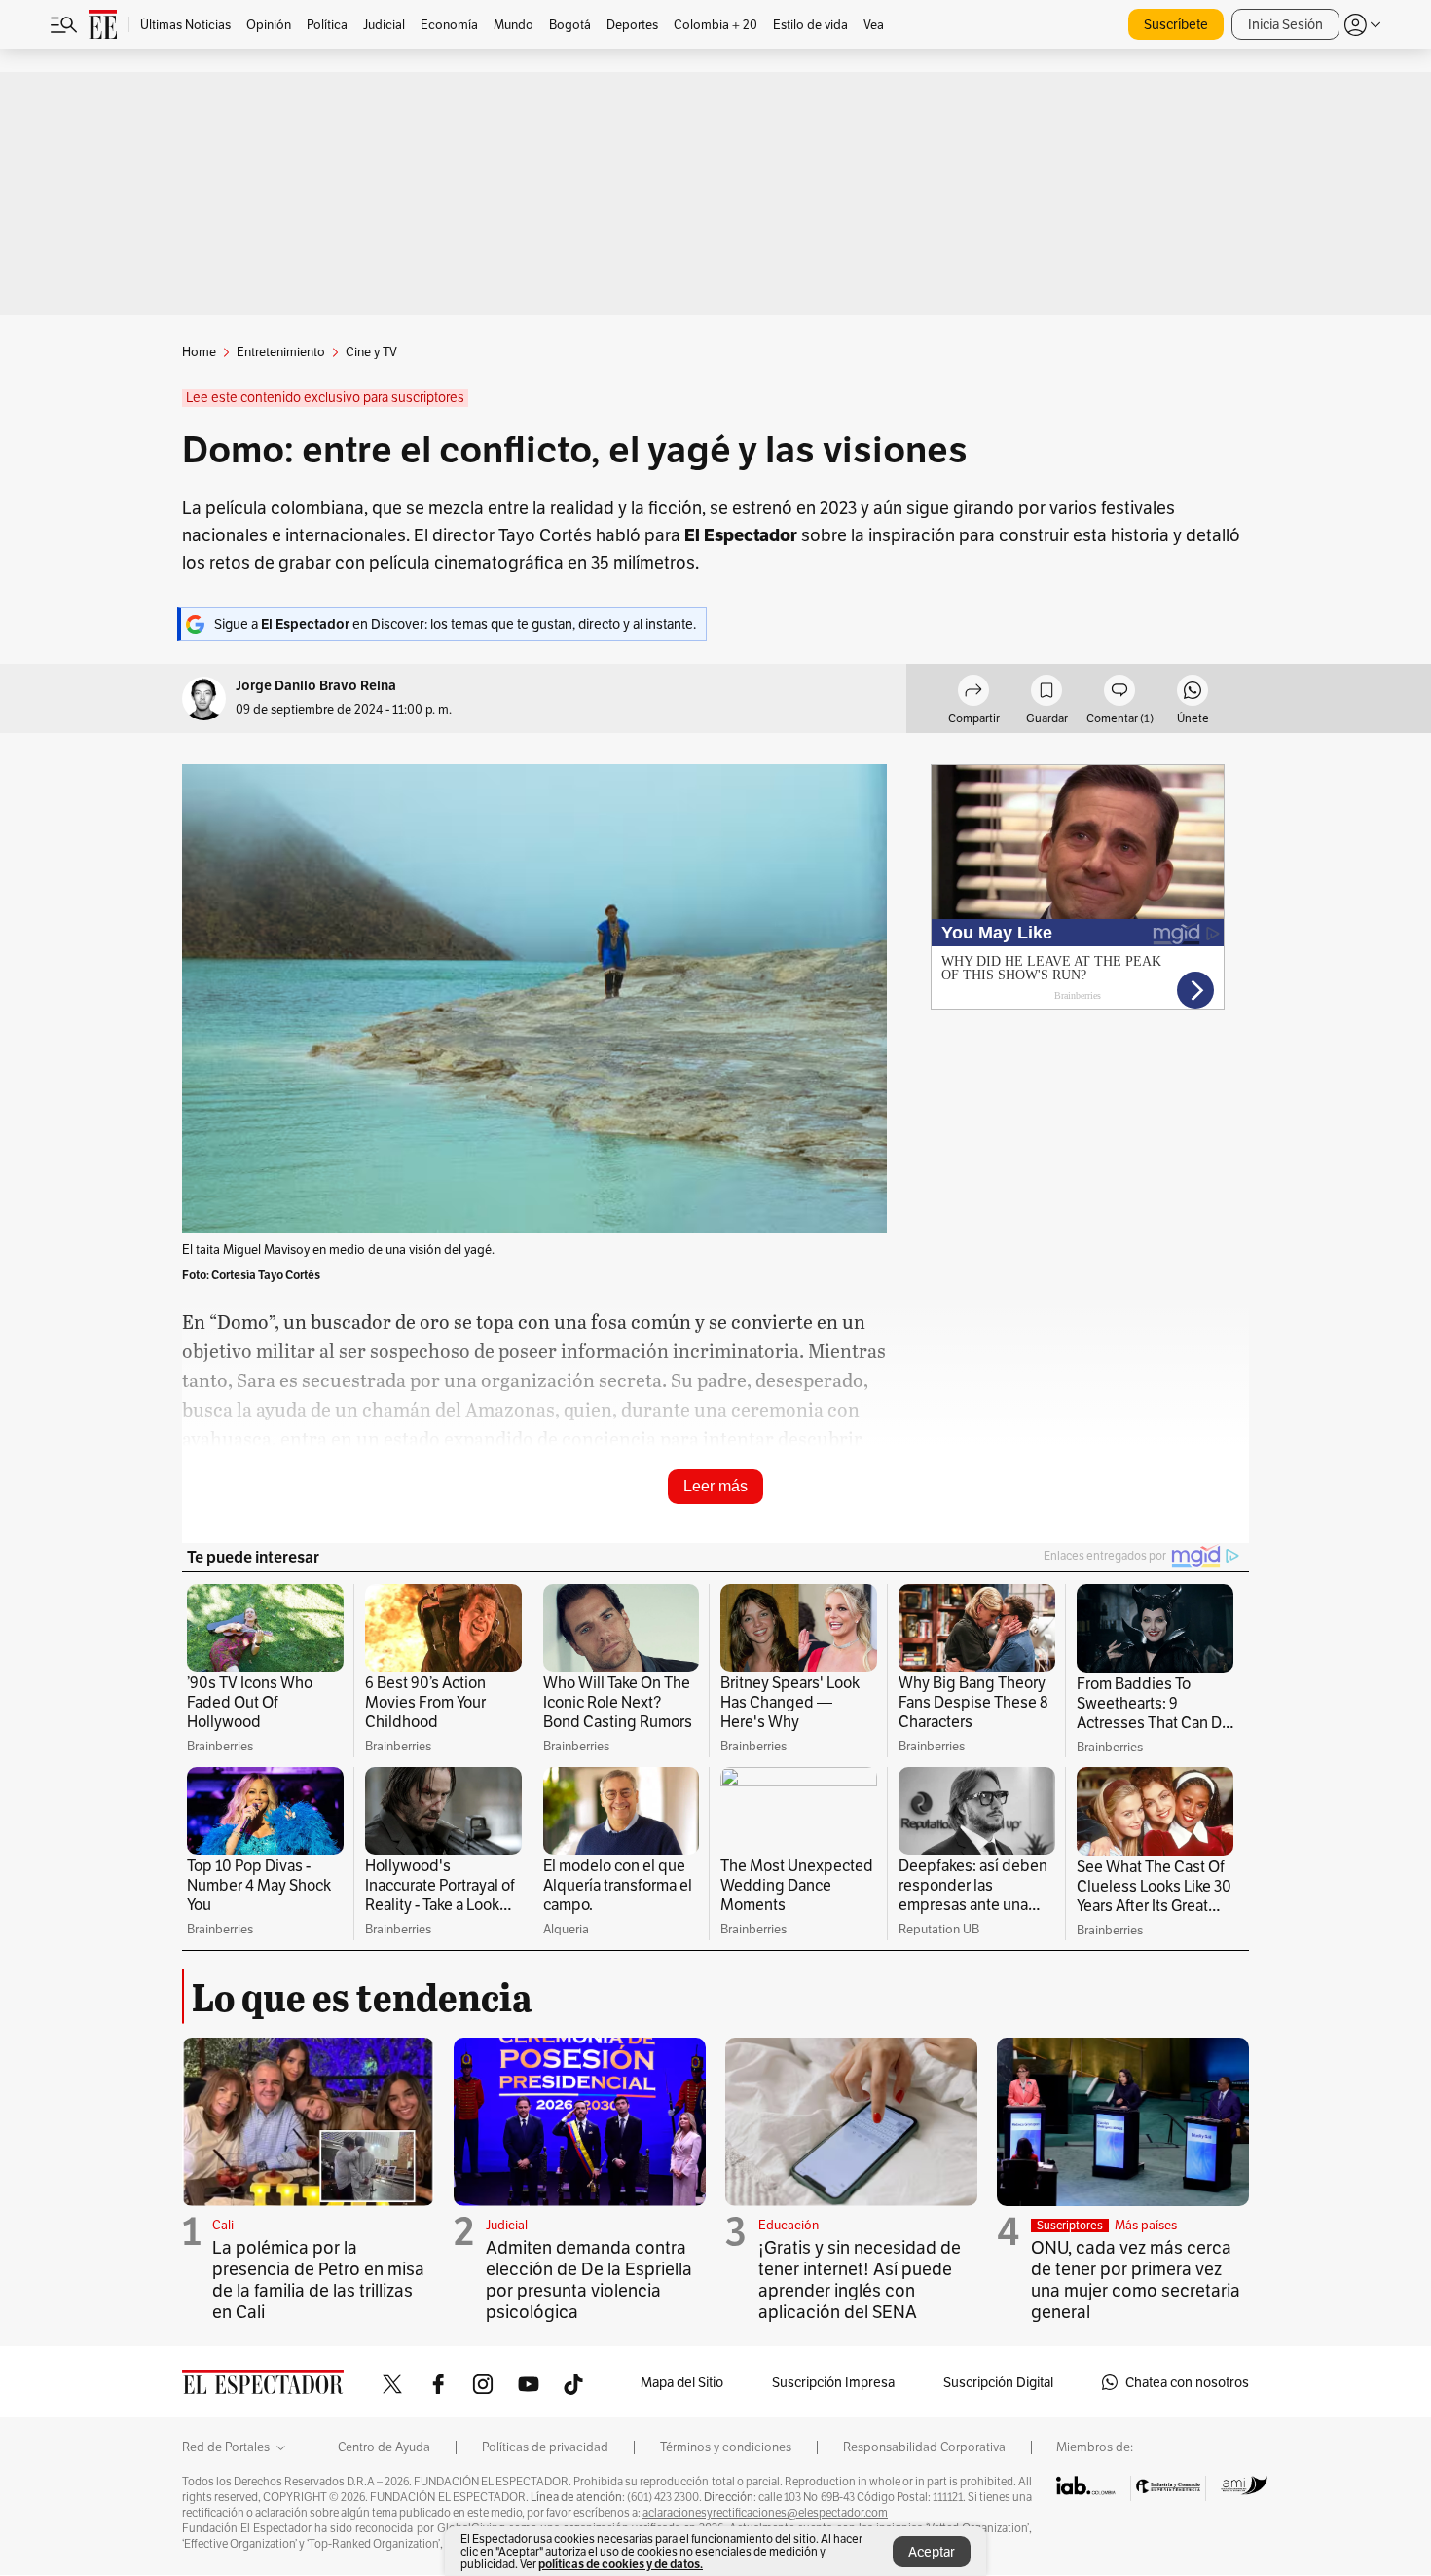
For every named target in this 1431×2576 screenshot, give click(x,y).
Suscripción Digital (998, 2382)
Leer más (715, 1486)
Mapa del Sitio (682, 2382)
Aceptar (932, 2552)
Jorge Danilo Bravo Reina (316, 686)
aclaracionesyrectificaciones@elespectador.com (765, 2513)
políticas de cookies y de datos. (621, 2564)
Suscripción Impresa (833, 2382)
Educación (789, 2225)
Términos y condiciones (726, 2447)
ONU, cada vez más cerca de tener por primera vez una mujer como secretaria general (1136, 2280)
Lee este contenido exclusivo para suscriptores (325, 398)
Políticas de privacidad (545, 2447)
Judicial (507, 2225)
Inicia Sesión (1285, 24)
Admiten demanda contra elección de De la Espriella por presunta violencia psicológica (589, 2280)
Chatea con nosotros (1187, 2382)
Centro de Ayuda (384, 2447)
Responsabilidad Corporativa (924, 2447)
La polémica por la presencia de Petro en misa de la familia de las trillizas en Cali (318, 2280)
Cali (223, 2225)
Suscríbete (1176, 24)
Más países (1146, 2225)
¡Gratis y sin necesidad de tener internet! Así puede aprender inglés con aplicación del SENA (860, 2280)
